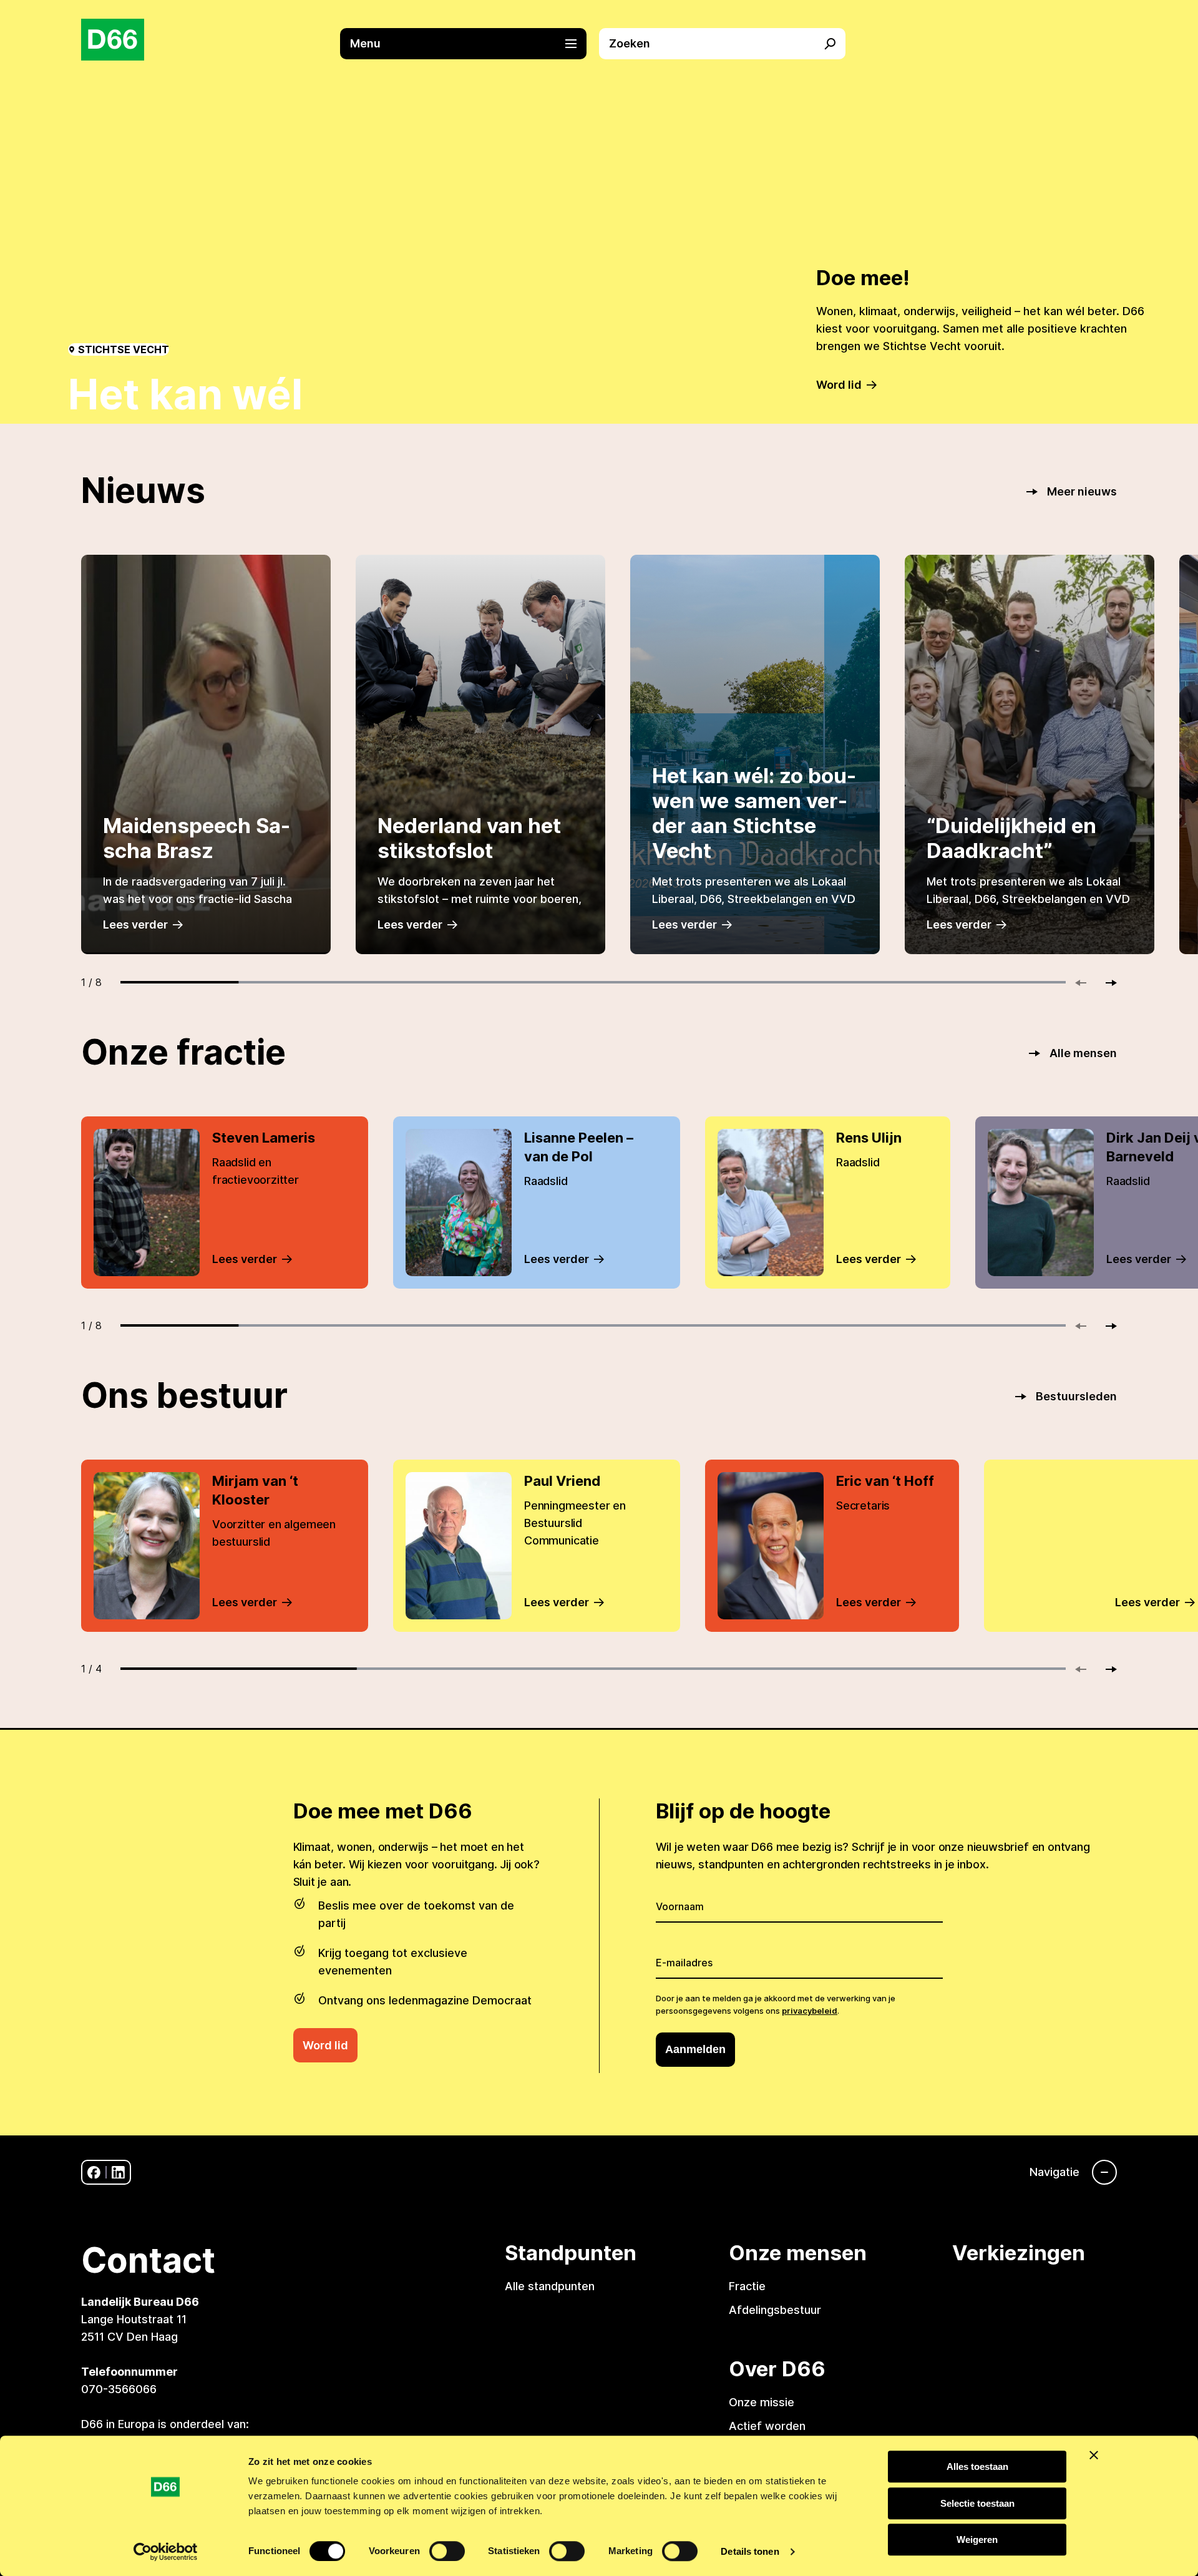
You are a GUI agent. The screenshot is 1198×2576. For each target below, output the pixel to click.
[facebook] (94, 2173)
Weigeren (977, 2539)
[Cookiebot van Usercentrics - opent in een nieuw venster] (166, 2552)
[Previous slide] (1086, 983)
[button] (470, 44)
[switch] (447, 2551)
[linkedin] (118, 2173)
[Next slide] (1106, 983)
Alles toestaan (977, 2466)
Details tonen (750, 2551)
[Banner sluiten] (1094, 2455)
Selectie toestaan (977, 2503)
